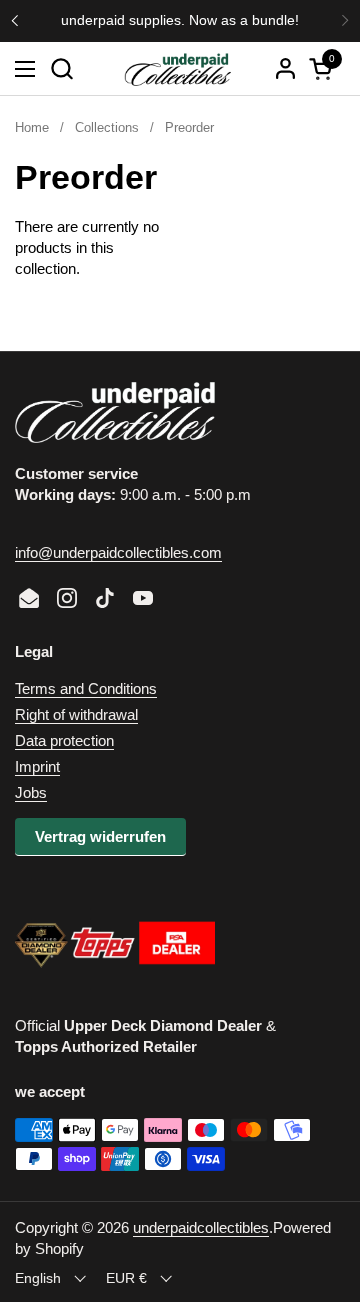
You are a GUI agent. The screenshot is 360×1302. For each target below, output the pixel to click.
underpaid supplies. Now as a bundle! (180, 20)
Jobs (31, 792)
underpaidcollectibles (201, 1227)
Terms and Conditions (86, 688)
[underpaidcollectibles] (177, 69)
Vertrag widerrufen (100, 836)
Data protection (64, 740)
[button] (61, 68)
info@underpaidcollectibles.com (118, 552)
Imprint (37, 766)
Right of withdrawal (76, 714)
